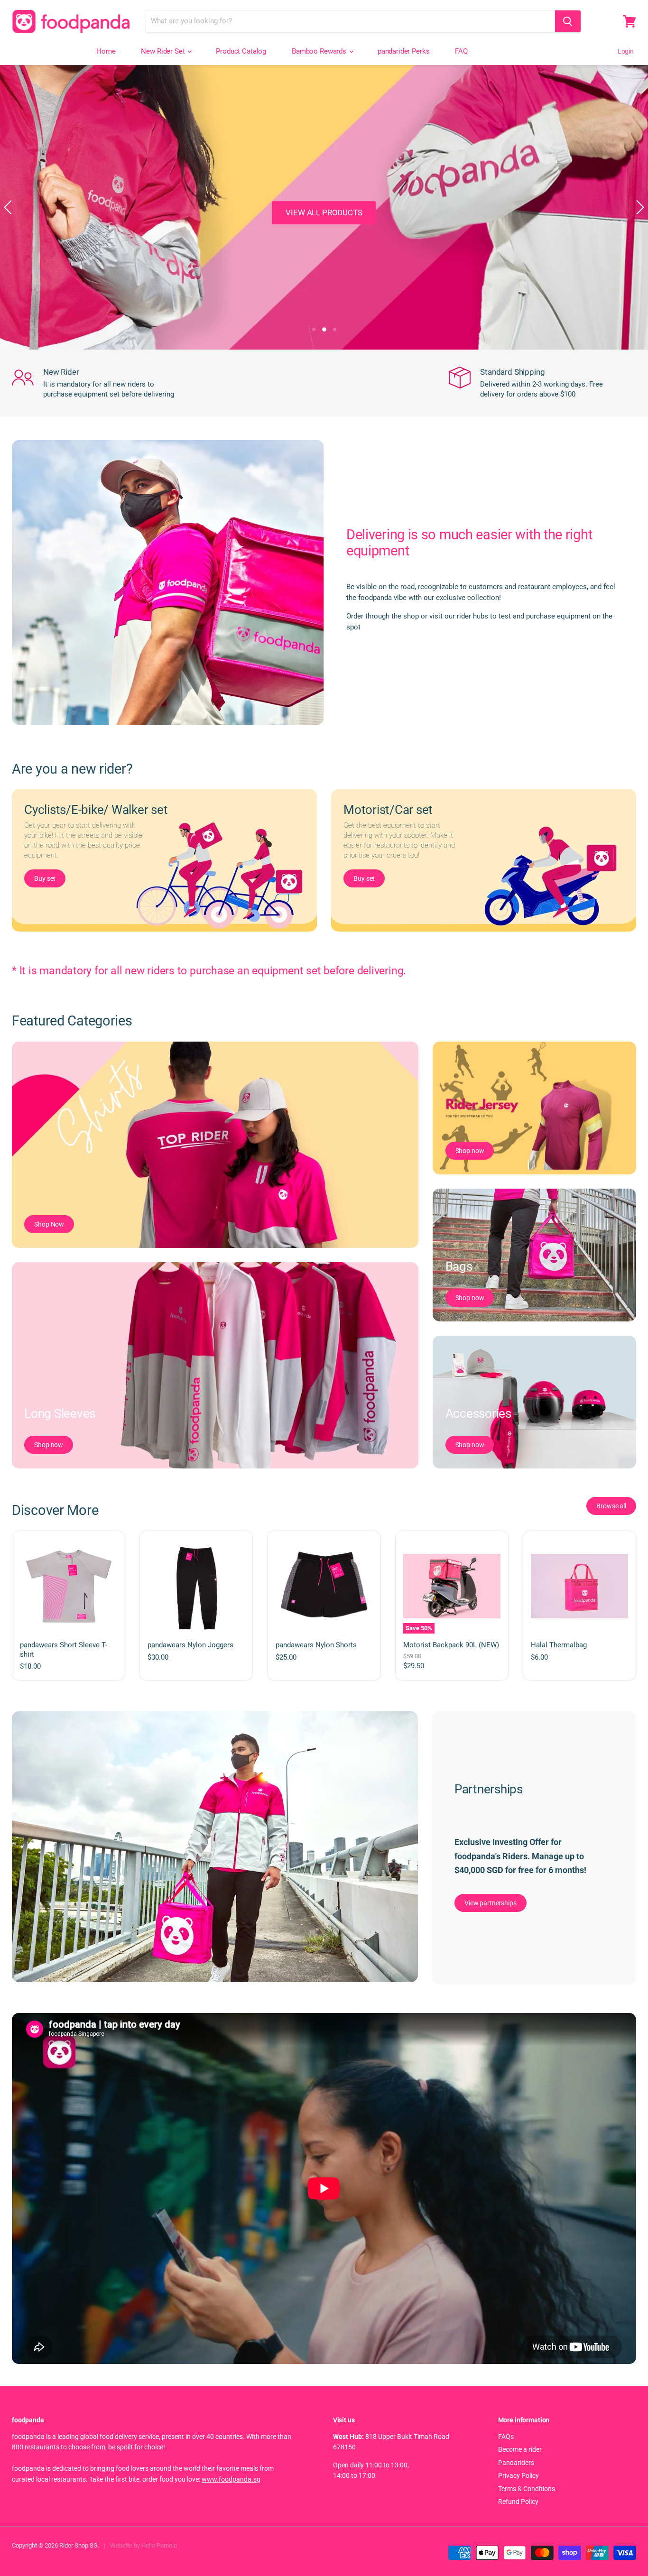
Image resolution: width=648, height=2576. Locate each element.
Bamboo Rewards (320, 51)
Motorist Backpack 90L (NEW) (451, 1645)
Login (626, 51)
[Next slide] (639, 207)
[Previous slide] (9, 207)
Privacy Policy (518, 2475)
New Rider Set (164, 51)
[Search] (568, 21)
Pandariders (516, 2463)
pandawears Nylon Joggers (190, 1645)
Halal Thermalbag (559, 1645)
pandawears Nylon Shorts (316, 1645)
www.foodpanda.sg (231, 2479)
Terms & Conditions (527, 2489)
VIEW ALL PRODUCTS (324, 212)
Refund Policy (518, 2502)
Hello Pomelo (159, 2545)
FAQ (461, 51)
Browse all (611, 1506)
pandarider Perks (404, 51)
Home (106, 51)
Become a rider (520, 2449)
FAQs (506, 2437)
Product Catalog (241, 51)
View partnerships (491, 1903)
